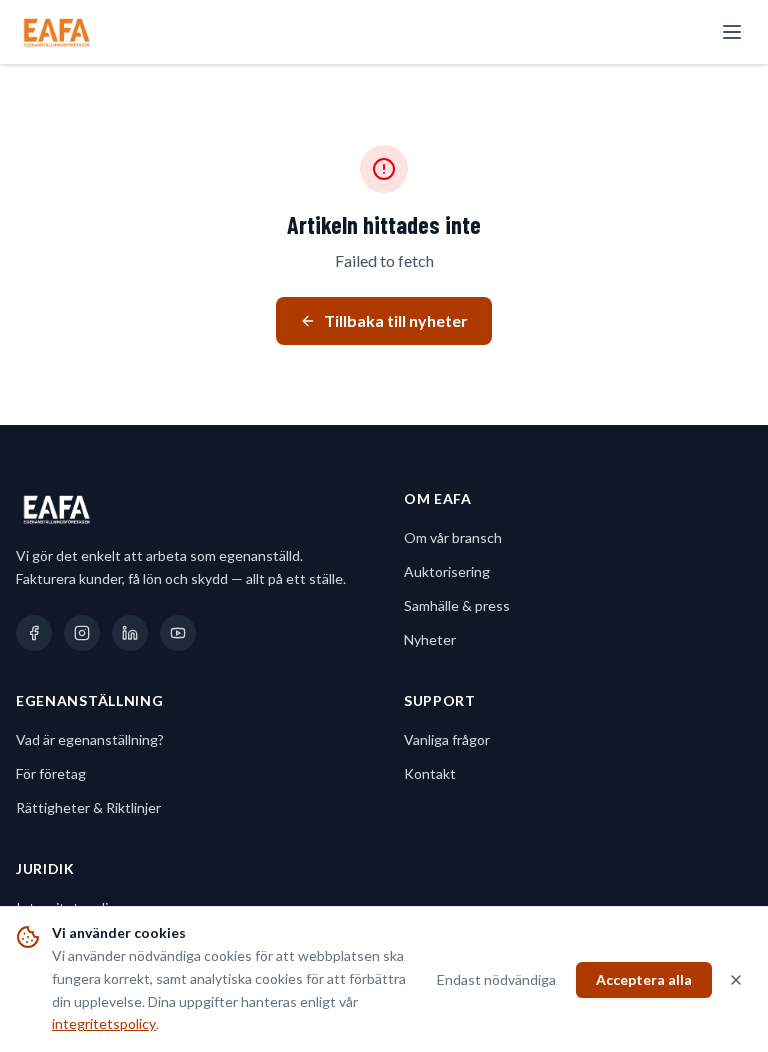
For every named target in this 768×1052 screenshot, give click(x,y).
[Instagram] (82, 633)
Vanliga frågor (447, 739)
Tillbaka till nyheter (396, 320)
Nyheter (430, 639)
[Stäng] (736, 980)
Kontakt (430, 773)
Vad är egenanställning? (90, 739)
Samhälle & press (457, 605)
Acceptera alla (644, 979)
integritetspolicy (104, 1023)
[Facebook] (34, 633)
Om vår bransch (453, 537)
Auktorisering (447, 571)
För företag (51, 773)
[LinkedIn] (130, 633)
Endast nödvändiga (496, 979)
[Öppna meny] (732, 32)
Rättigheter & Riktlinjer (88, 807)
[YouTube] (178, 633)
